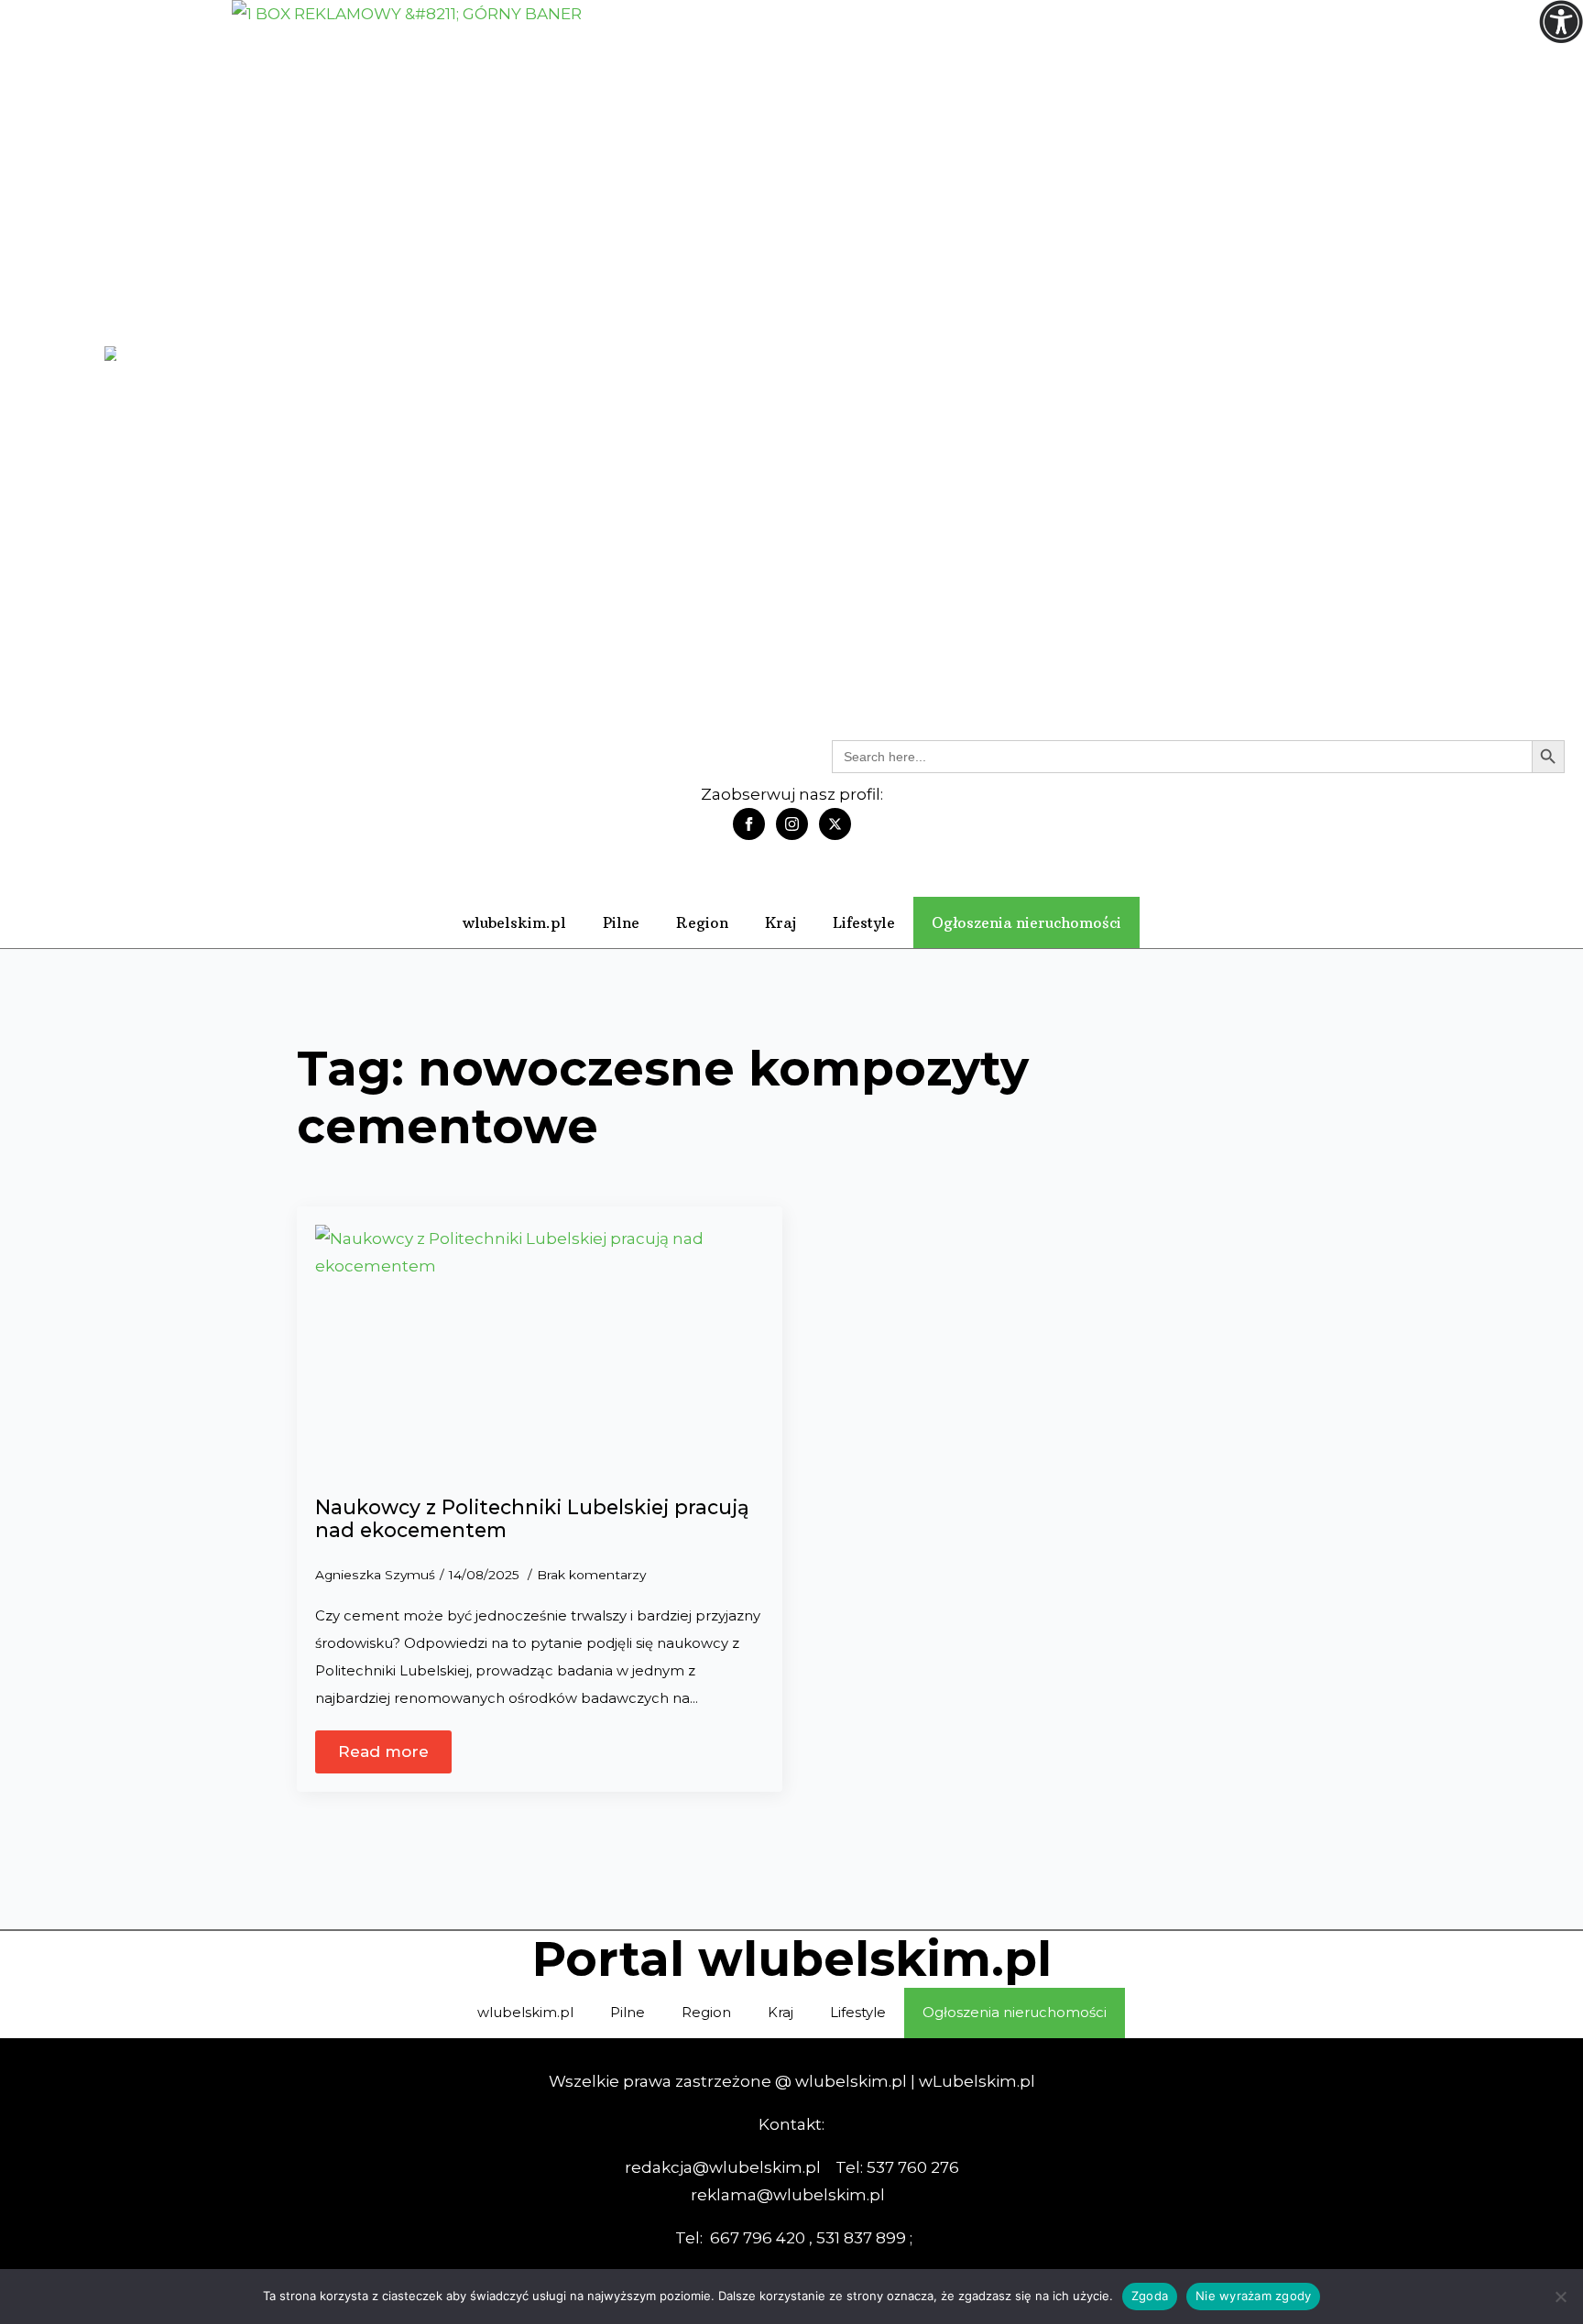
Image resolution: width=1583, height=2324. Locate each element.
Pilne (621, 922)
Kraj (781, 922)
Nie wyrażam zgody (1253, 2296)
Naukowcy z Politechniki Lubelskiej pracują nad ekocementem (532, 1519)
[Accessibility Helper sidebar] (1561, 22)
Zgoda (1150, 2296)
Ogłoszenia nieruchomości (1026, 922)
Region (702, 922)
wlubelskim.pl (514, 922)
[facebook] (749, 824)
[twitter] (835, 824)
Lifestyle (864, 922)
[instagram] (792, 824)
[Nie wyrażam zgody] (1560, 2297)
